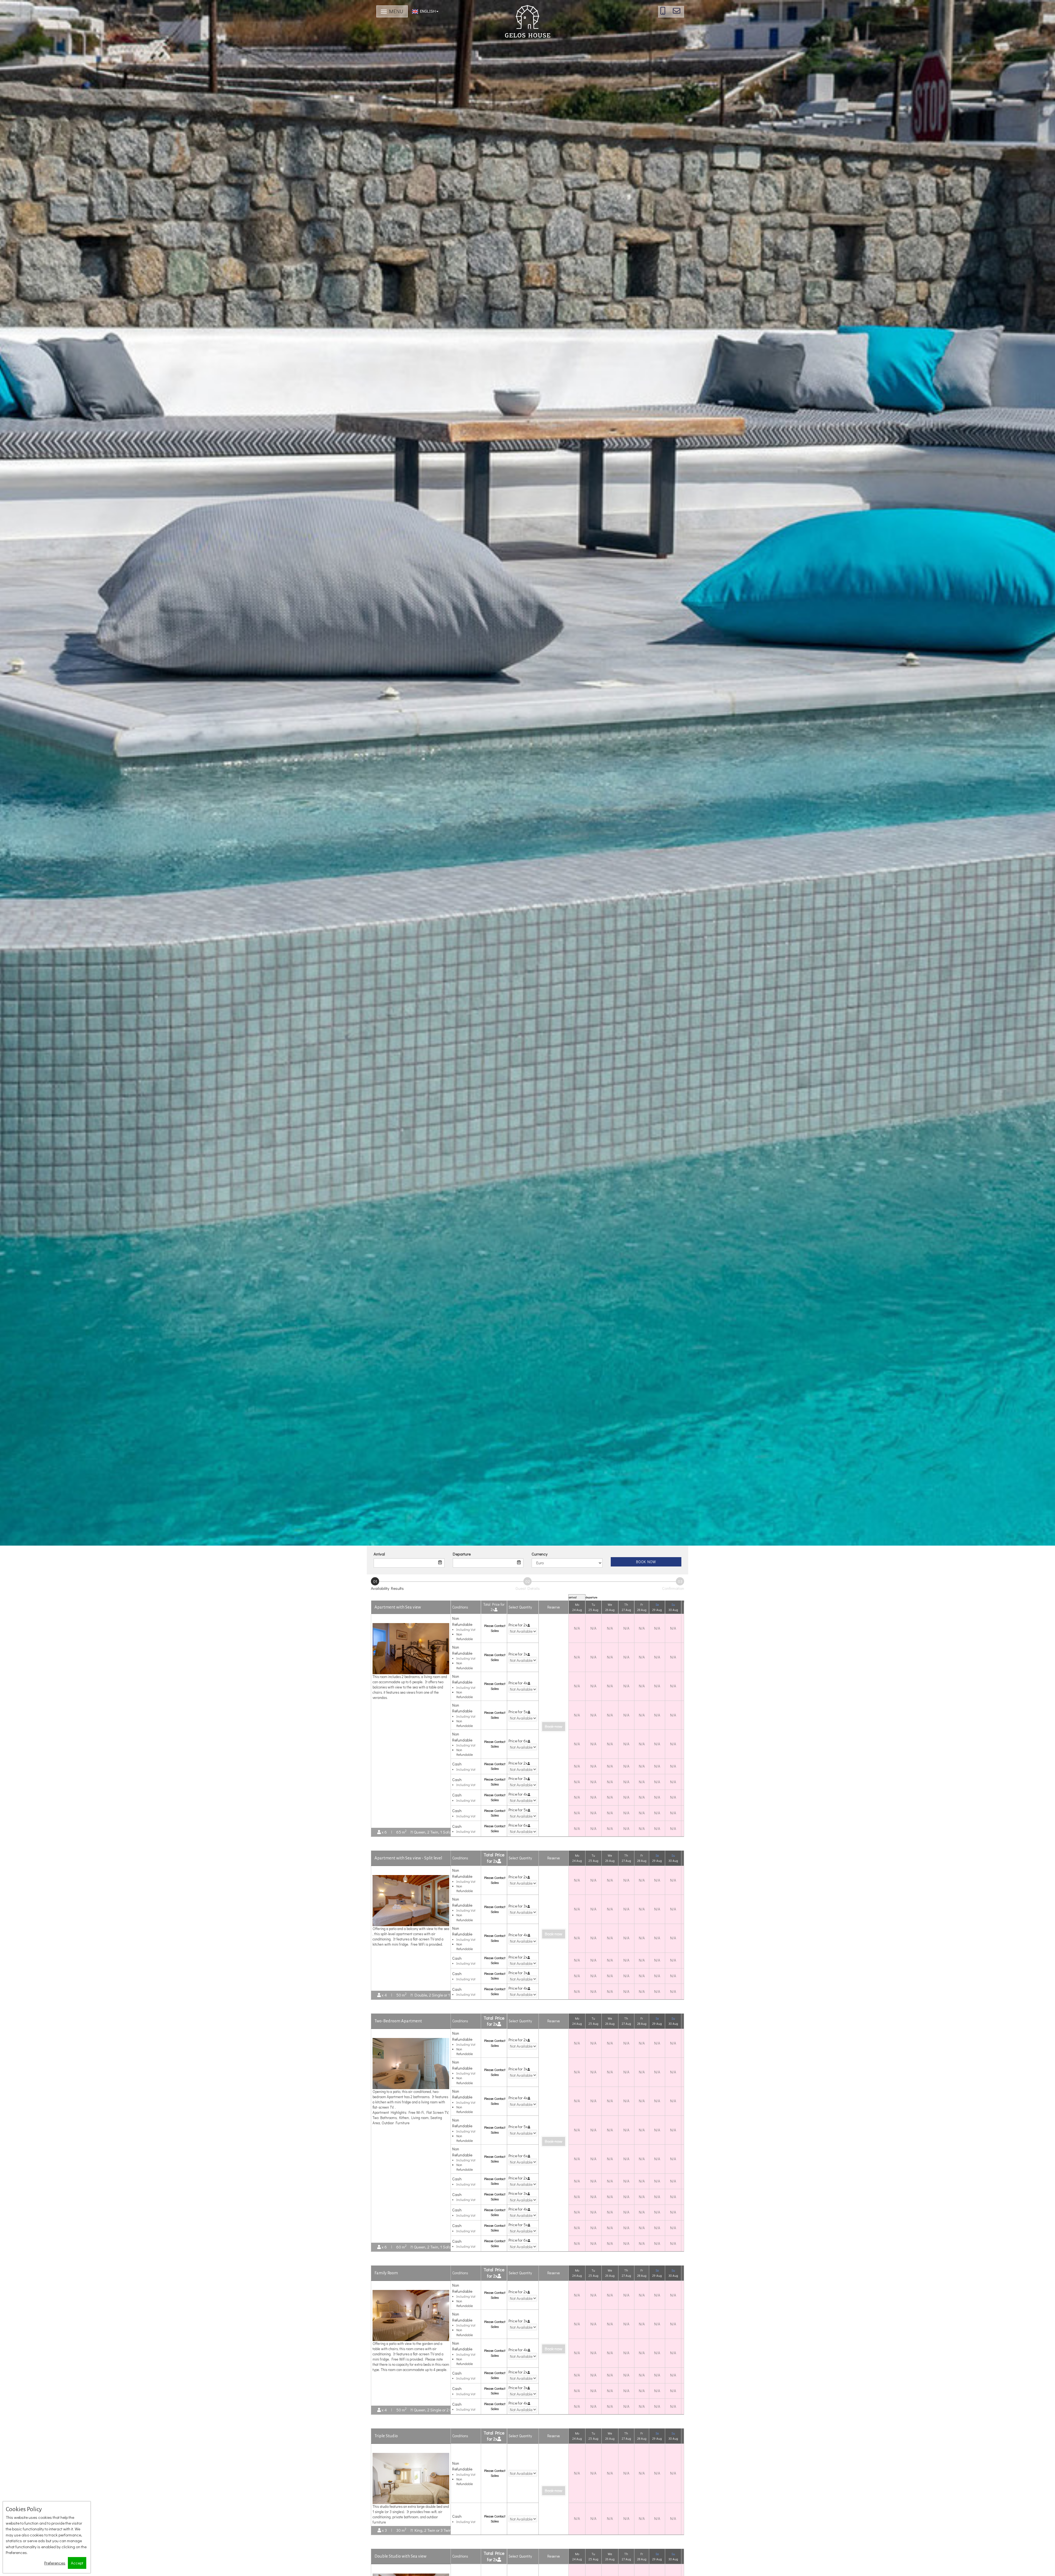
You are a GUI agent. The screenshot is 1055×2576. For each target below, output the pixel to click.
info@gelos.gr (681, 13)
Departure (462, 1554)
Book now (646, 1562)
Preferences (55, 2563)
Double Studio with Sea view (400, 2569)
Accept (77, 2563)
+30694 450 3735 (667, 13)
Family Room (386, 2286)
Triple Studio (386, 2449)
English (427, 11)
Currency (540, 1554)
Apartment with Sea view (398, 1619)
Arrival (379, 1554)
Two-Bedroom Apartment (398, 2034)
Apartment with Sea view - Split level (408, 1871)
